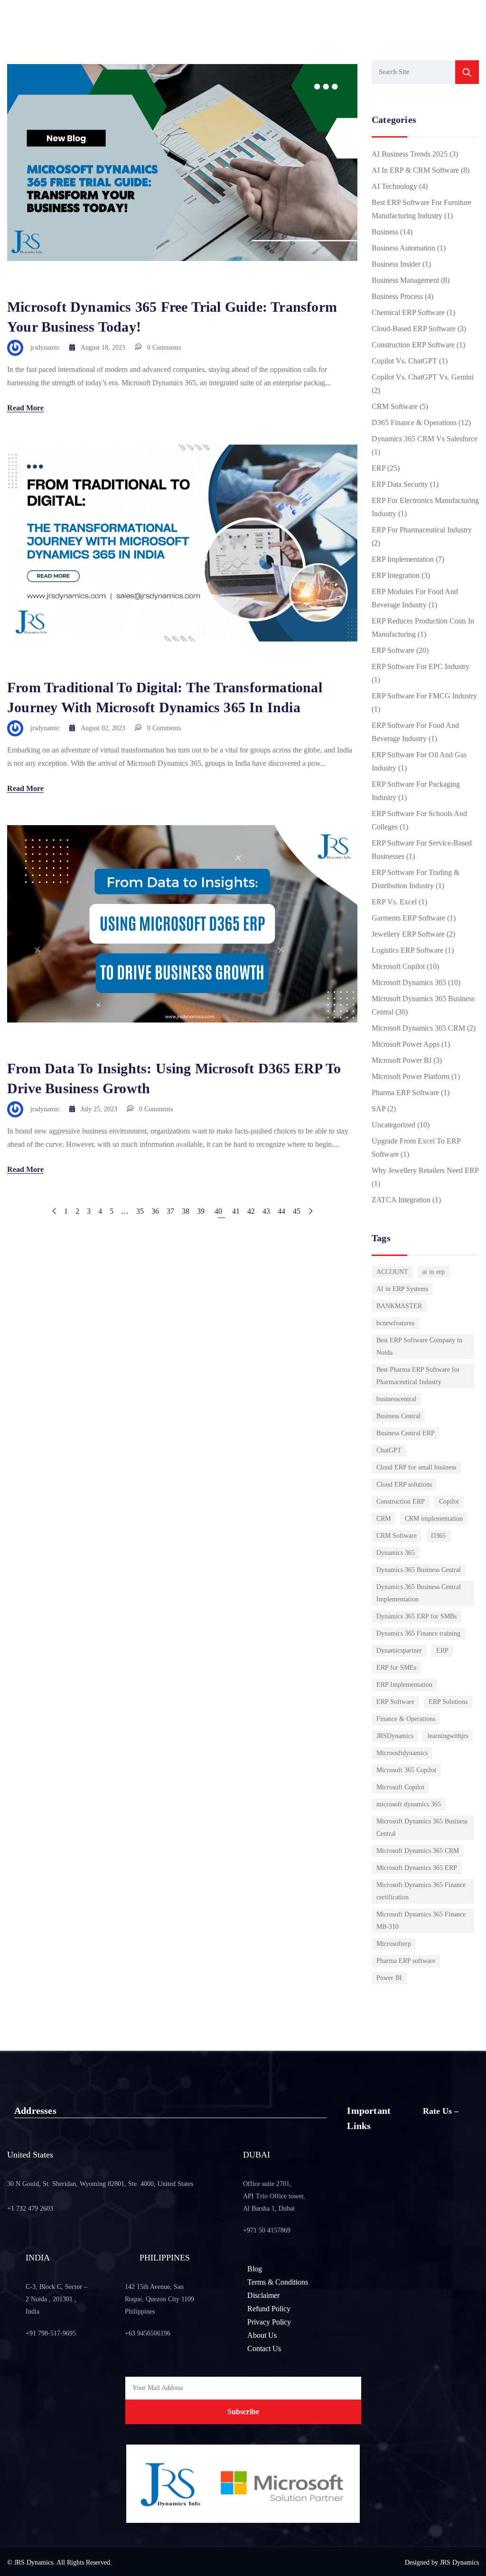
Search (467, 72)
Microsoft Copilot (398, 966)
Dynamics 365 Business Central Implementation (419, 1593)
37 (170, 1211)
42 (251, 1211)
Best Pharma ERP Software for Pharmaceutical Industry (418, 1376)
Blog (255, 2269)
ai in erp (434, 1272)
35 (140, 1211)
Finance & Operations (406, 1719)
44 (281, 1211)
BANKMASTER (399, 1306)
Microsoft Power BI (402, 1060)
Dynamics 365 (396, 1553)
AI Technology (394, 186)
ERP (379, 468)
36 (155, 1211)
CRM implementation (434, 1519)
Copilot (449, 1502)
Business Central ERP (406, 1433)
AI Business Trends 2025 (410, 154)
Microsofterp (394, 1944)
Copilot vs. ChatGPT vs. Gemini (423, 377)
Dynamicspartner (399, 1651)
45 (297, 1211)
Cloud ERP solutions (404, 1484)
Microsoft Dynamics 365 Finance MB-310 (421, 1920)
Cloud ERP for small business (416, 1467)
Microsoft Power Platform (411, 1076)
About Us (262, 2335)
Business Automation (403, 248)
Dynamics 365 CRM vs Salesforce (425, 439)
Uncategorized (393, 1125)
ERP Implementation (403, 559)
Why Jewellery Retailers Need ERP (425, 1170)
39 (201, 1211)
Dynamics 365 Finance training (418, 1633)
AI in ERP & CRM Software (415, 170)
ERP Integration (396, 575)
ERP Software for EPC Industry (421, 666)
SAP (379, 1109)
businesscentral (396, 1399)
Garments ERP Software (408, 918)
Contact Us (264, 2348)
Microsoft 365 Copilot (406, 1770)
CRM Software (395, 406)
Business (385, 232)
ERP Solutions (448, 1702)
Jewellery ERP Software (408, 934)
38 (186, 1211)
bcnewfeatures (395, 1323)
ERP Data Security (400, 484)
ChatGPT (389, 1450)
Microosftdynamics (402, 1753)
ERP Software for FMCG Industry (424, 696)
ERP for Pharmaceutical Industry (422, 530)
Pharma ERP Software (405, 1093)
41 (236, 1211)
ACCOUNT (392, 1272)
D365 (438, 1536)
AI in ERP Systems (402, 1289)
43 (266, 1211)
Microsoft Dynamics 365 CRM (418, 1028)
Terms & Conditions (278, 2282)
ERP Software (393, 650)
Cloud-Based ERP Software (414, 329)
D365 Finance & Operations (414, 423)
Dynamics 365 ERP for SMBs (416, 1616)
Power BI (389, 1978)
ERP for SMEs (396, 1668)
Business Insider (396, 264)
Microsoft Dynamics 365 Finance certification (421, 1891)
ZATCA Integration (401, 1200)
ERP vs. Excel (394, 902)
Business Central (398, 1416)
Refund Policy (269, 2309)
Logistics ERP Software (407, 950)
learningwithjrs (448, 1736)
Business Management (405, 280)
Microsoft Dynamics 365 (409, 982)
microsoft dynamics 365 (409, 1804)
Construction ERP (401, 1502)
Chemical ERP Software (408, 312)
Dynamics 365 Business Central (419, 1570)
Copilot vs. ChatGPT (404, 361)
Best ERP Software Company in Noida (419, 1346)
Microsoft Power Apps (406, 1044)
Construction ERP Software (413, 345)
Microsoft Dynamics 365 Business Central (422, 1827)
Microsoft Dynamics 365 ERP (417, 1868)
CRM (383, 1519)
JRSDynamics (395, 1736)
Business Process (397, 296)
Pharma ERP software (406, 1961)
